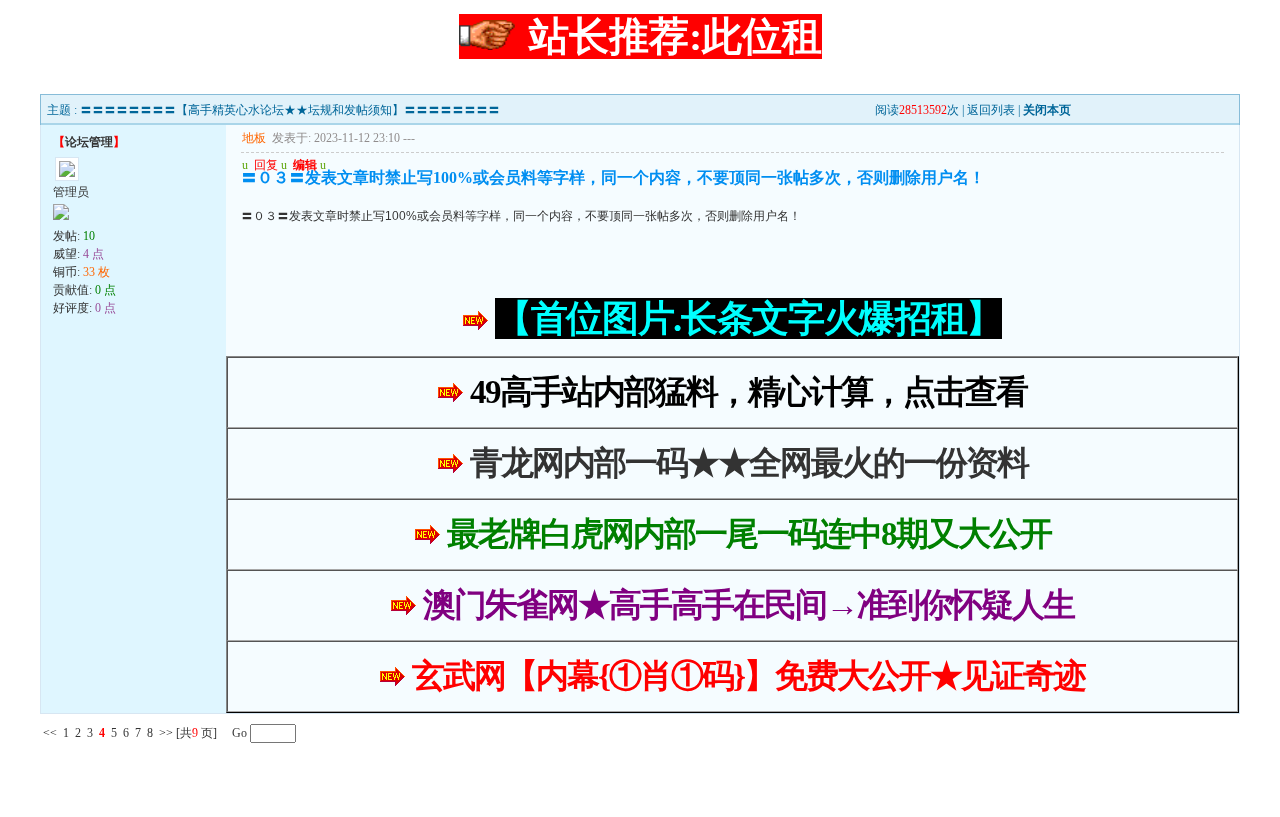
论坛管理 (89, 142)
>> (166, 733)
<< (50, 733)
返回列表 (991, 110)
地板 (254, 138)
